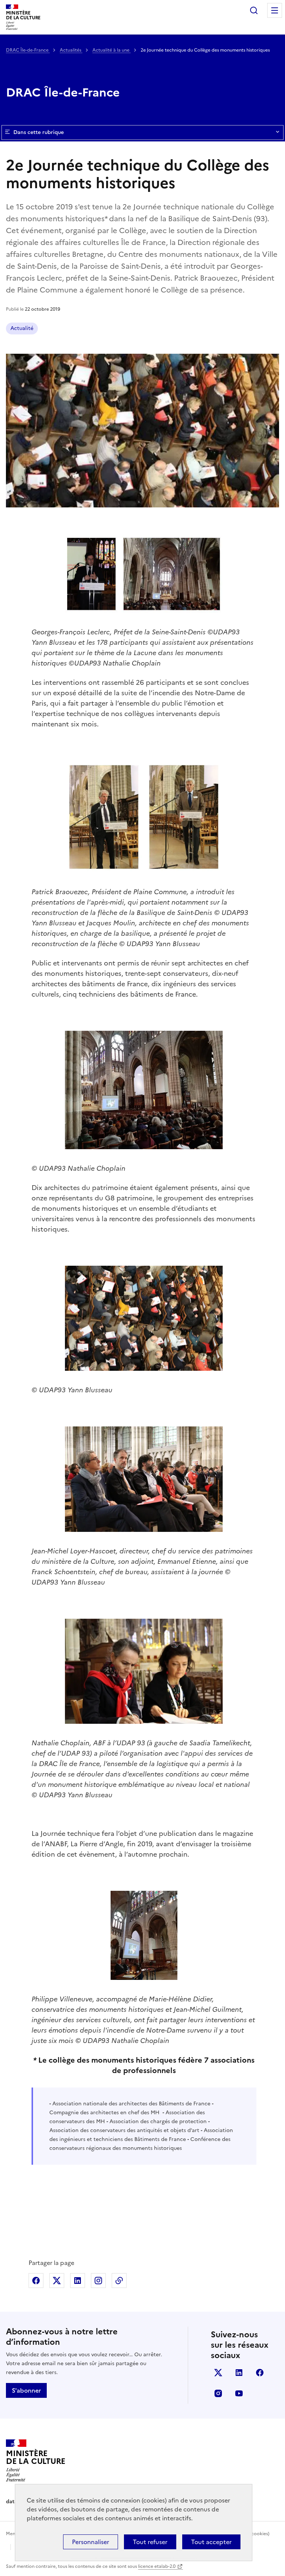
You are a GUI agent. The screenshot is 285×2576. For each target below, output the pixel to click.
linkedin (239, 2373)
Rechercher (254, 10)
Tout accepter (211, 2542)
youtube (239, 2393)
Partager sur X (57, 2281)
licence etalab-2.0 (157, 2566)
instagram (218, 2393)
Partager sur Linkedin (78, 2281)
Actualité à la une (112, 50)
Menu (275, 10)
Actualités (71, 50)
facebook (260, 2373)
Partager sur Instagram (98, 2281)
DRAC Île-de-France (28, 50)
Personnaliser (91, 2542)
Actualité (22, 328)
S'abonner (26, 2390)
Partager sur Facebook (36, 2281)
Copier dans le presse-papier (119, 2281)
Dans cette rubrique (39, 132)
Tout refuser (150, 2542)
